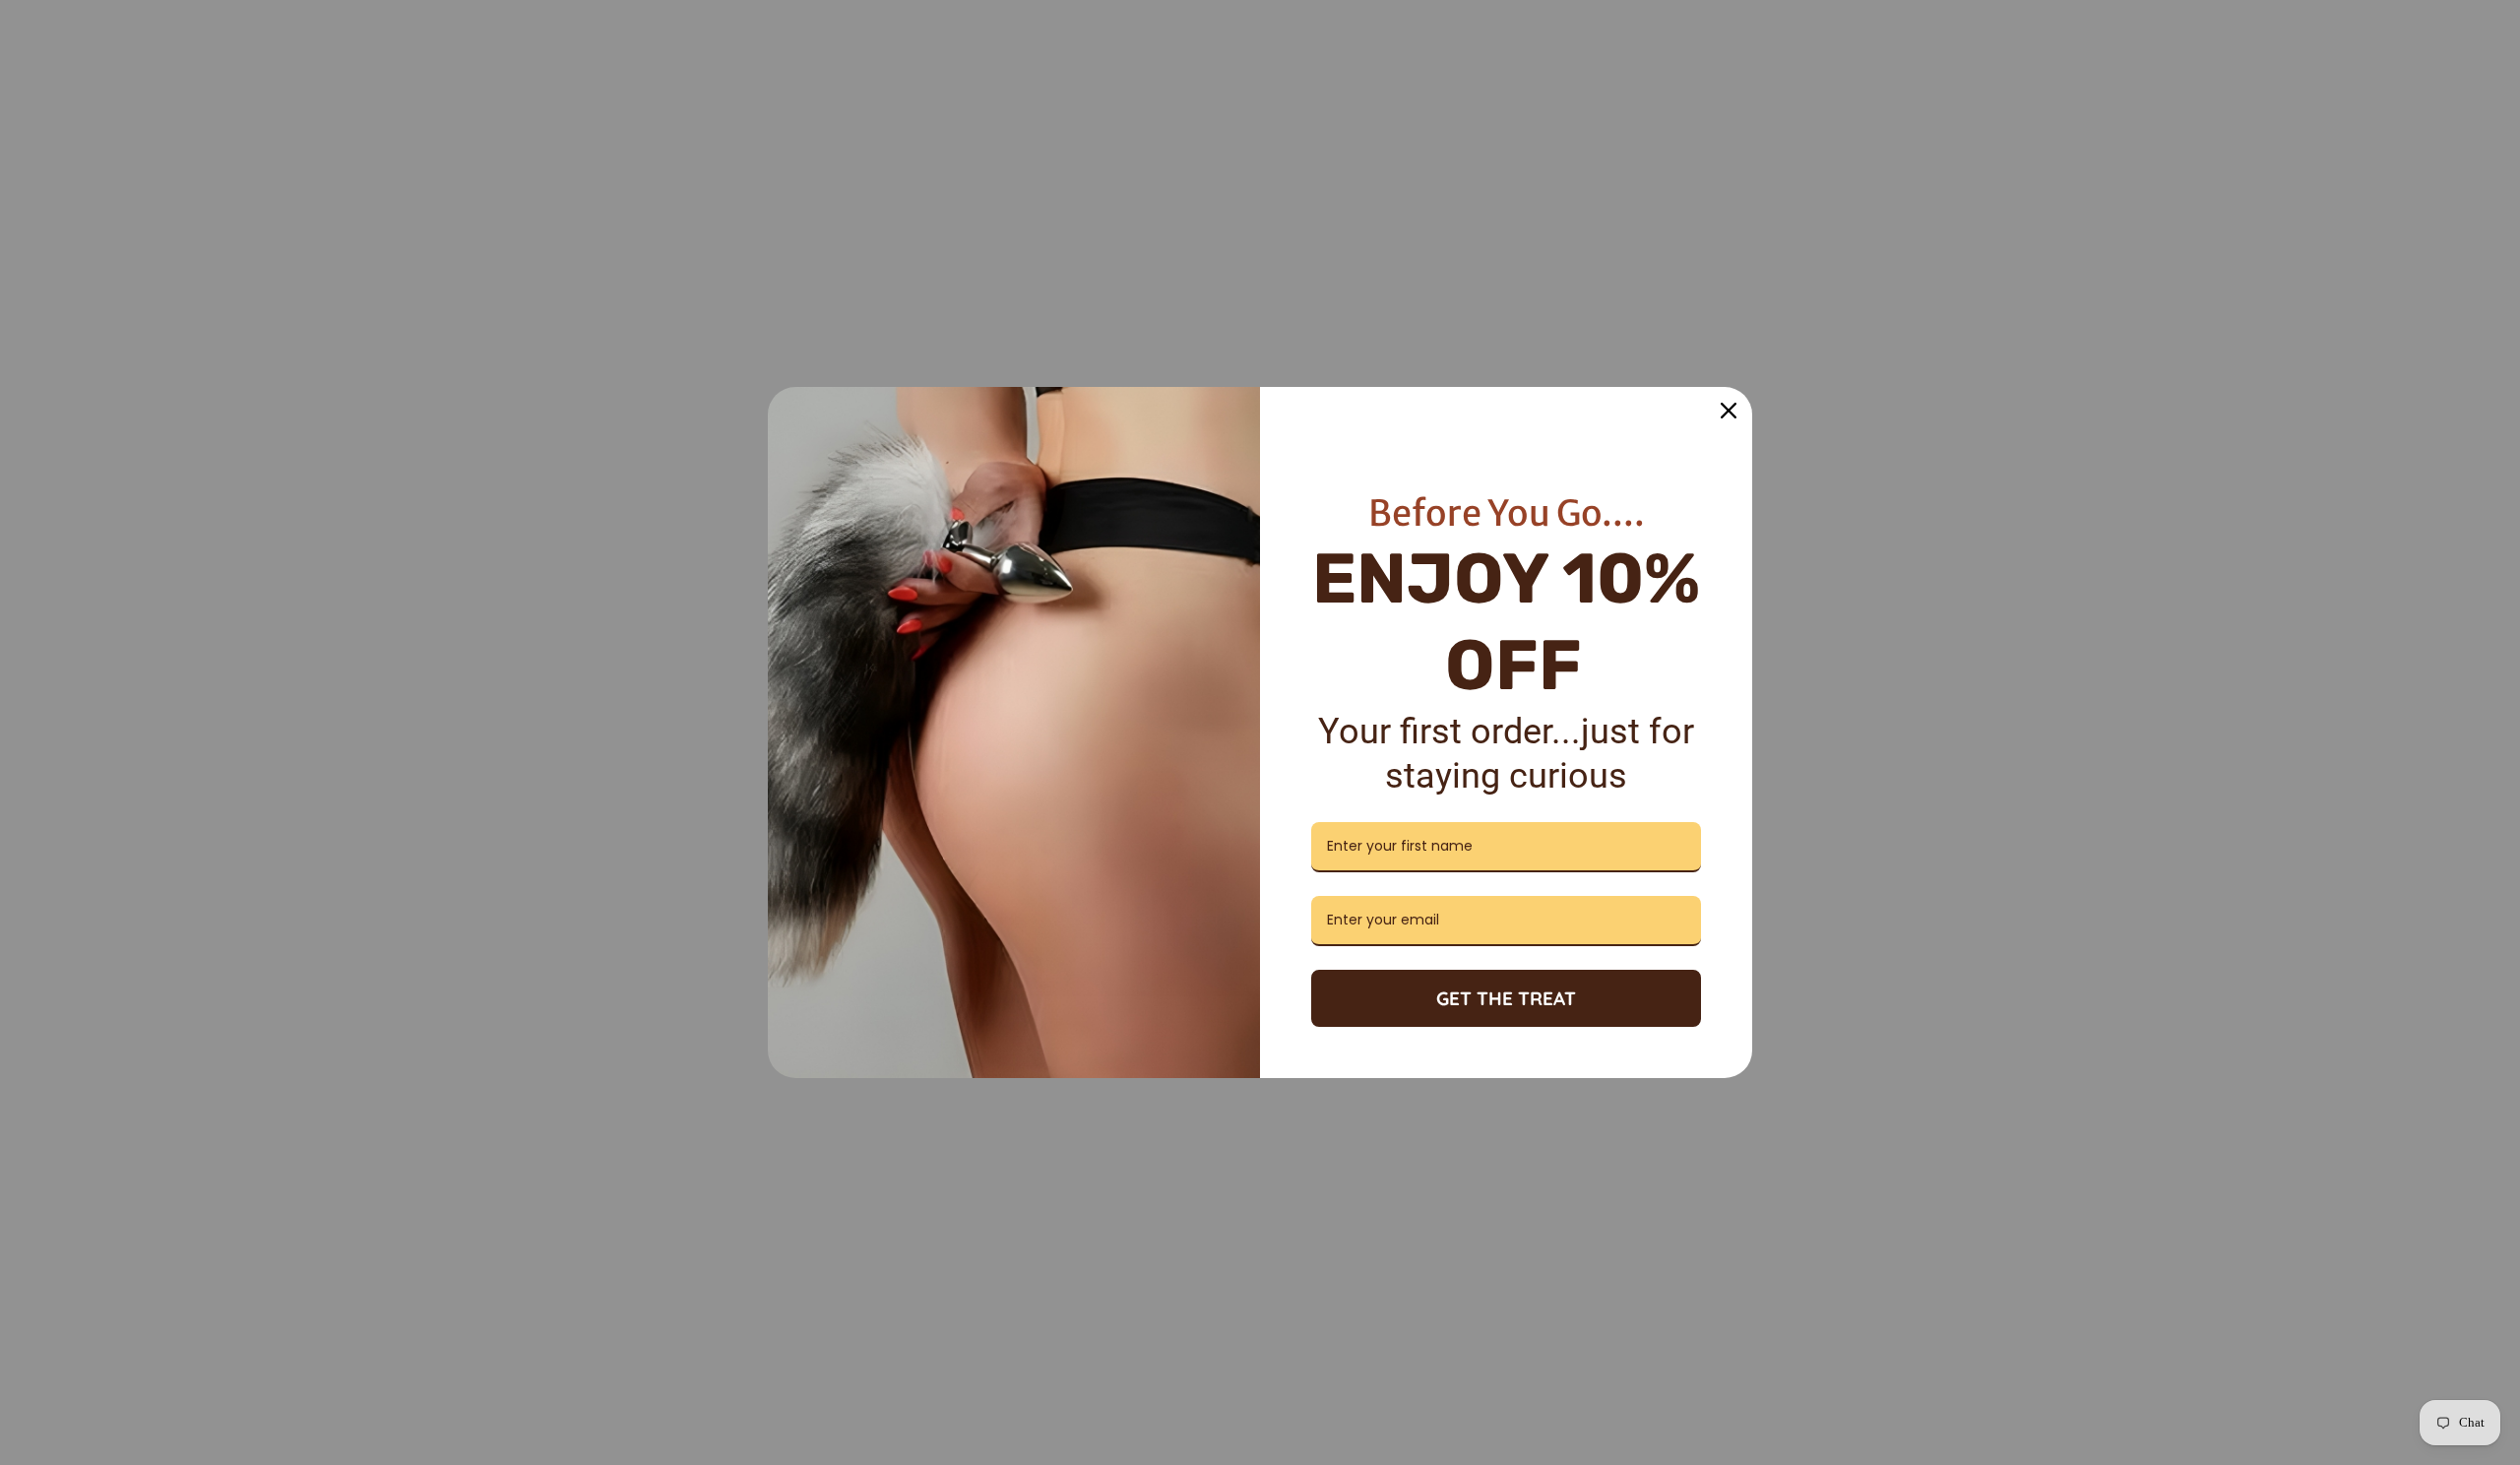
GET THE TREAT (1506, 998)
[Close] (1729, 411)
